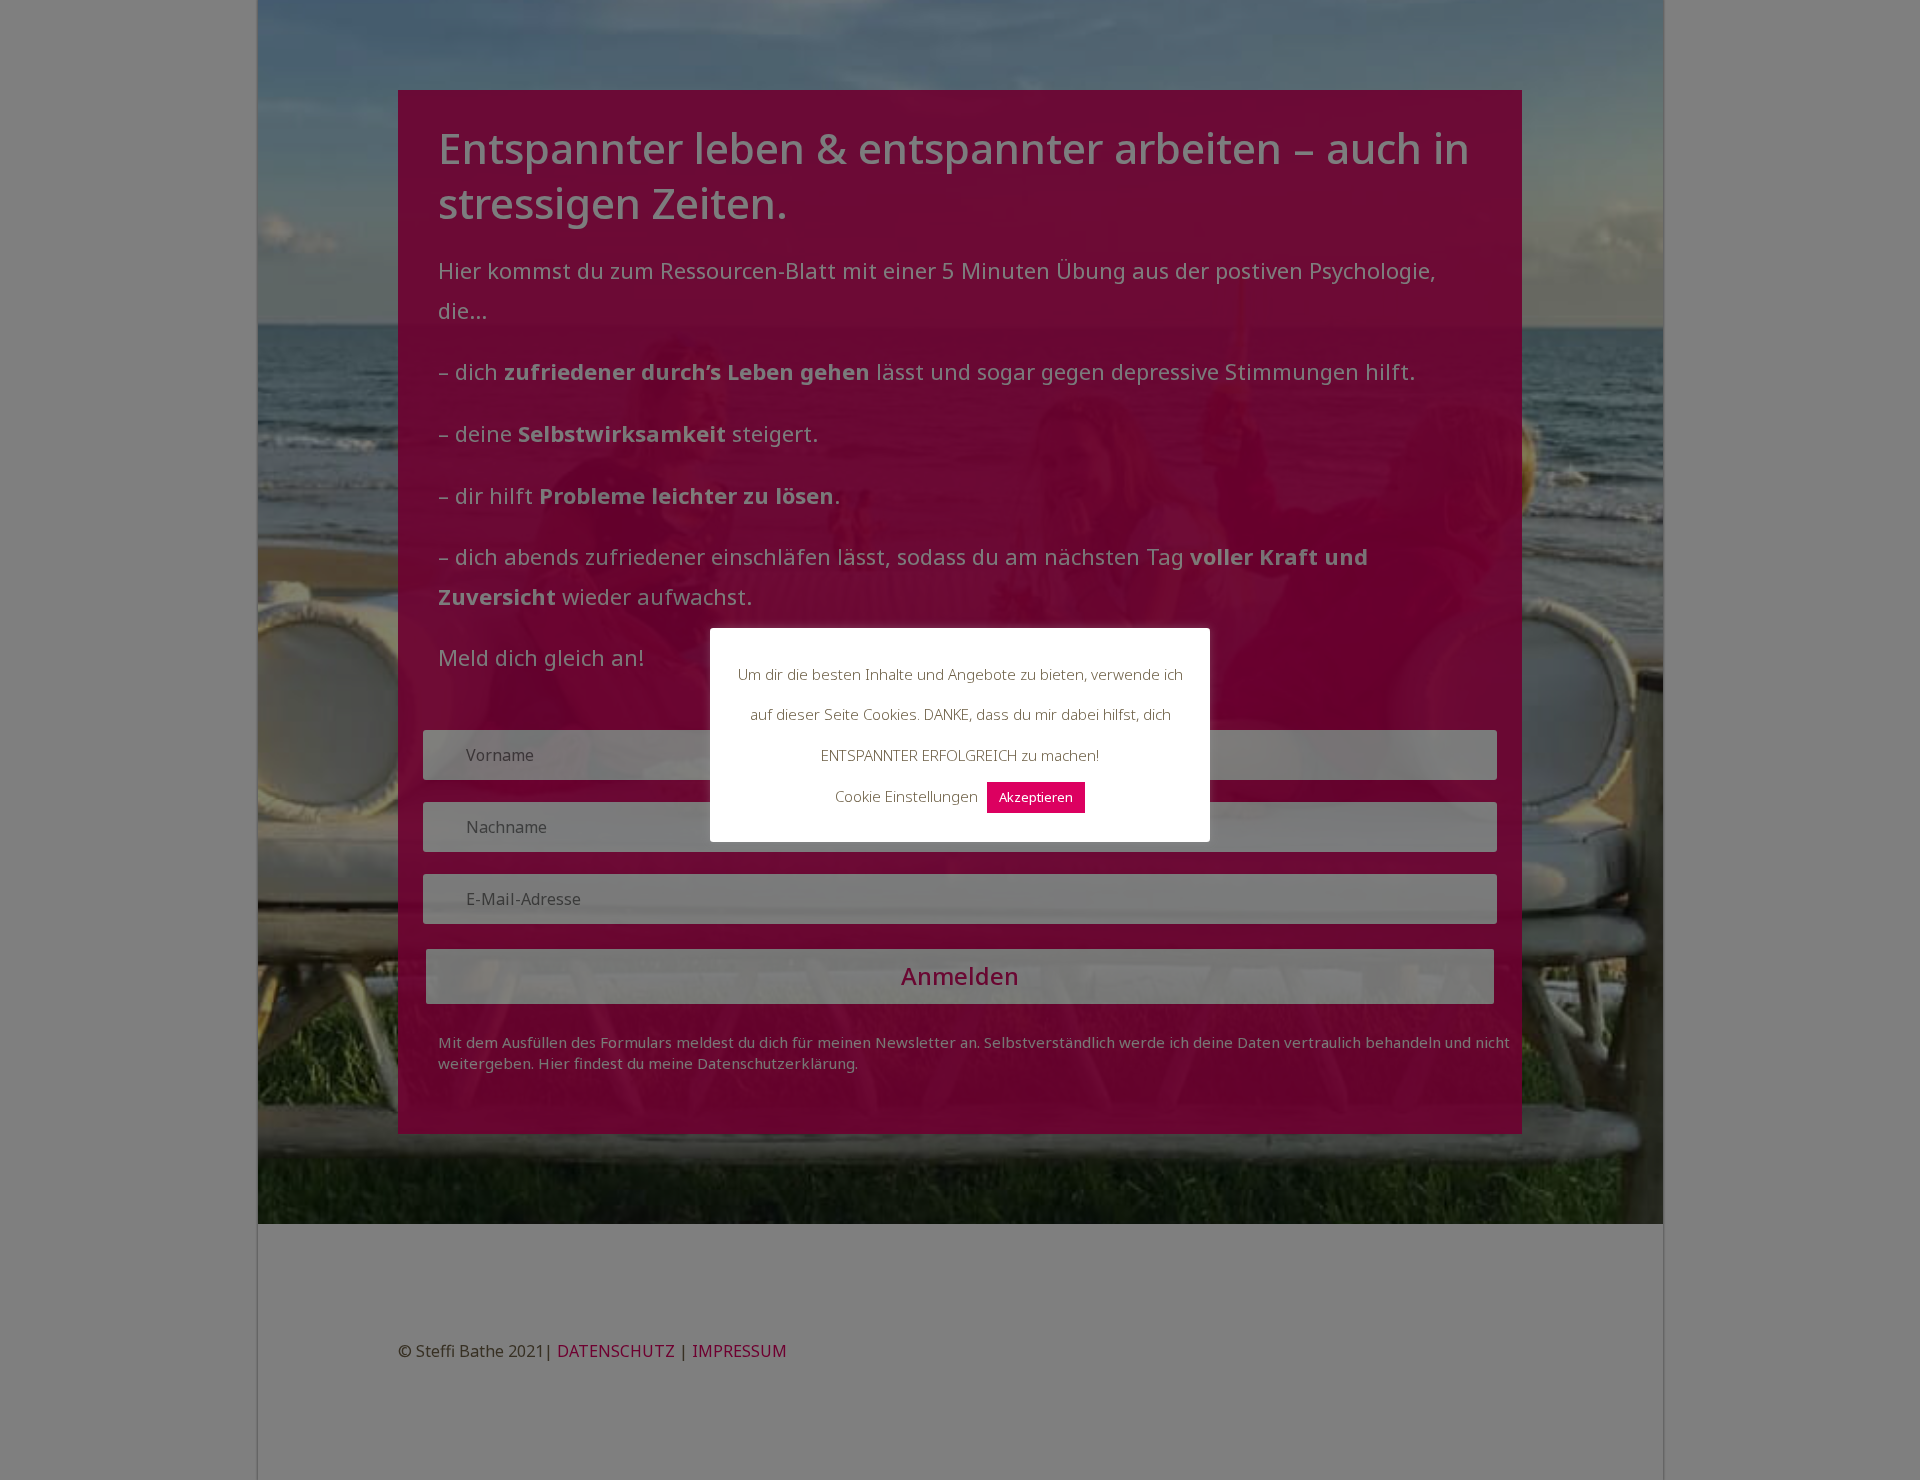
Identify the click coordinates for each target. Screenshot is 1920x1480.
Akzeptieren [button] (1036, 797)
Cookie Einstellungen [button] (906, 796)
